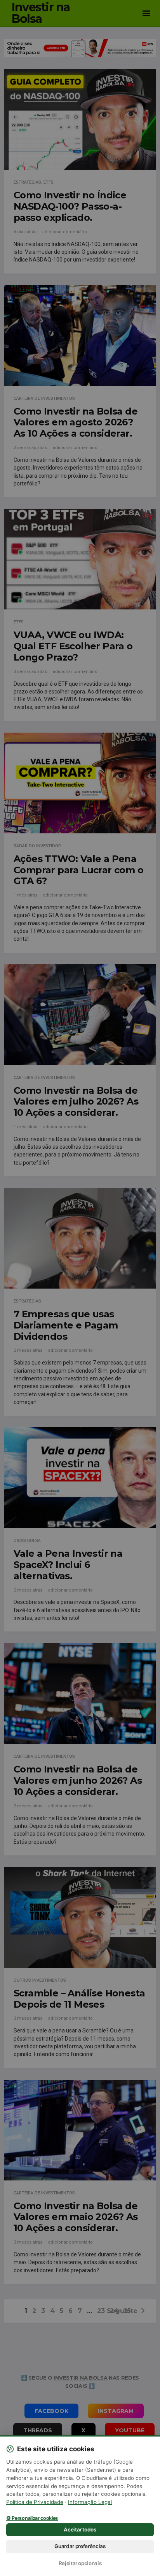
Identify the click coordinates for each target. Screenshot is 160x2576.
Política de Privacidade (35, 2502)
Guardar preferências (80, 2546)
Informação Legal (90, 2502)
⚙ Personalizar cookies (32, 2518)
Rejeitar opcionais (80, 2563)
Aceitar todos (80, 2530)
